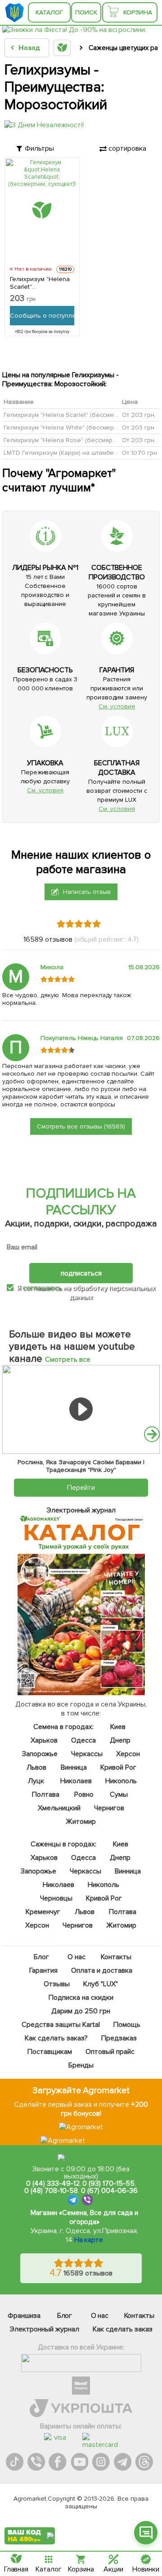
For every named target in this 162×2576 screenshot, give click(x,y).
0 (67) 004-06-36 (109, 2191)
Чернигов (109, 1808)
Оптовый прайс (110, 2052)
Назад (29, 48)
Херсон (128, 1754)
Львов (36, 1767)
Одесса (83, 1740)
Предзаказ (119, 2038)
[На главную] (16, 12)
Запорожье (40, 1754)
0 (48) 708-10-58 (51, 2191)
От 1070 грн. (140, 453)
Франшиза (24, 2316)
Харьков (45, 1740)
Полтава (46, 1794)
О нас (76, 1957)
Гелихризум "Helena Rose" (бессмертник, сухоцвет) (80, 440)
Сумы (119, 1794)
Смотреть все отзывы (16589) (81, 1126)
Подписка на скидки (81, 1998)
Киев (118, 1727)
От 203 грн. (139, 415)
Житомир (81, 1822)
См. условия (117, 706)
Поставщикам (50, 2052)
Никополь (121, 1781)
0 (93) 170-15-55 (108, 2183)
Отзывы (57, 1984)
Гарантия (44, 1970)
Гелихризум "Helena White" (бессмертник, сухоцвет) (81, 428)
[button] (152, 1434)
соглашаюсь (42, 1288)
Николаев (76, 1781)
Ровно (84, 1794)
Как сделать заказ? (57, 2038)
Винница (74, 1767)
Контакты (116, 1957)
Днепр (120, 1740)
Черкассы (87, 1754)
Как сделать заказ (123, 2329)
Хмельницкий (59, 1808)
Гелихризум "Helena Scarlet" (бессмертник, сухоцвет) (82, 415)
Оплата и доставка (102, 1970)
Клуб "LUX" (101, 1984)
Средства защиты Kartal (61, 2025)
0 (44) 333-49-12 (53, 2183)
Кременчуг (43, 1912)
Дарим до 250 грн (81, 2011)
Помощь (127, 2025)
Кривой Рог (118, 1767)
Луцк (36, 1781)
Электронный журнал (44, 2329)
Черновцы (56, 1898)
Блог (41, 1957)
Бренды (81, 2065)
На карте (89, 2240)
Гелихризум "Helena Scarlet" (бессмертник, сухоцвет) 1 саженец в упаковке (40, 283)
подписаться (81, 1273)
